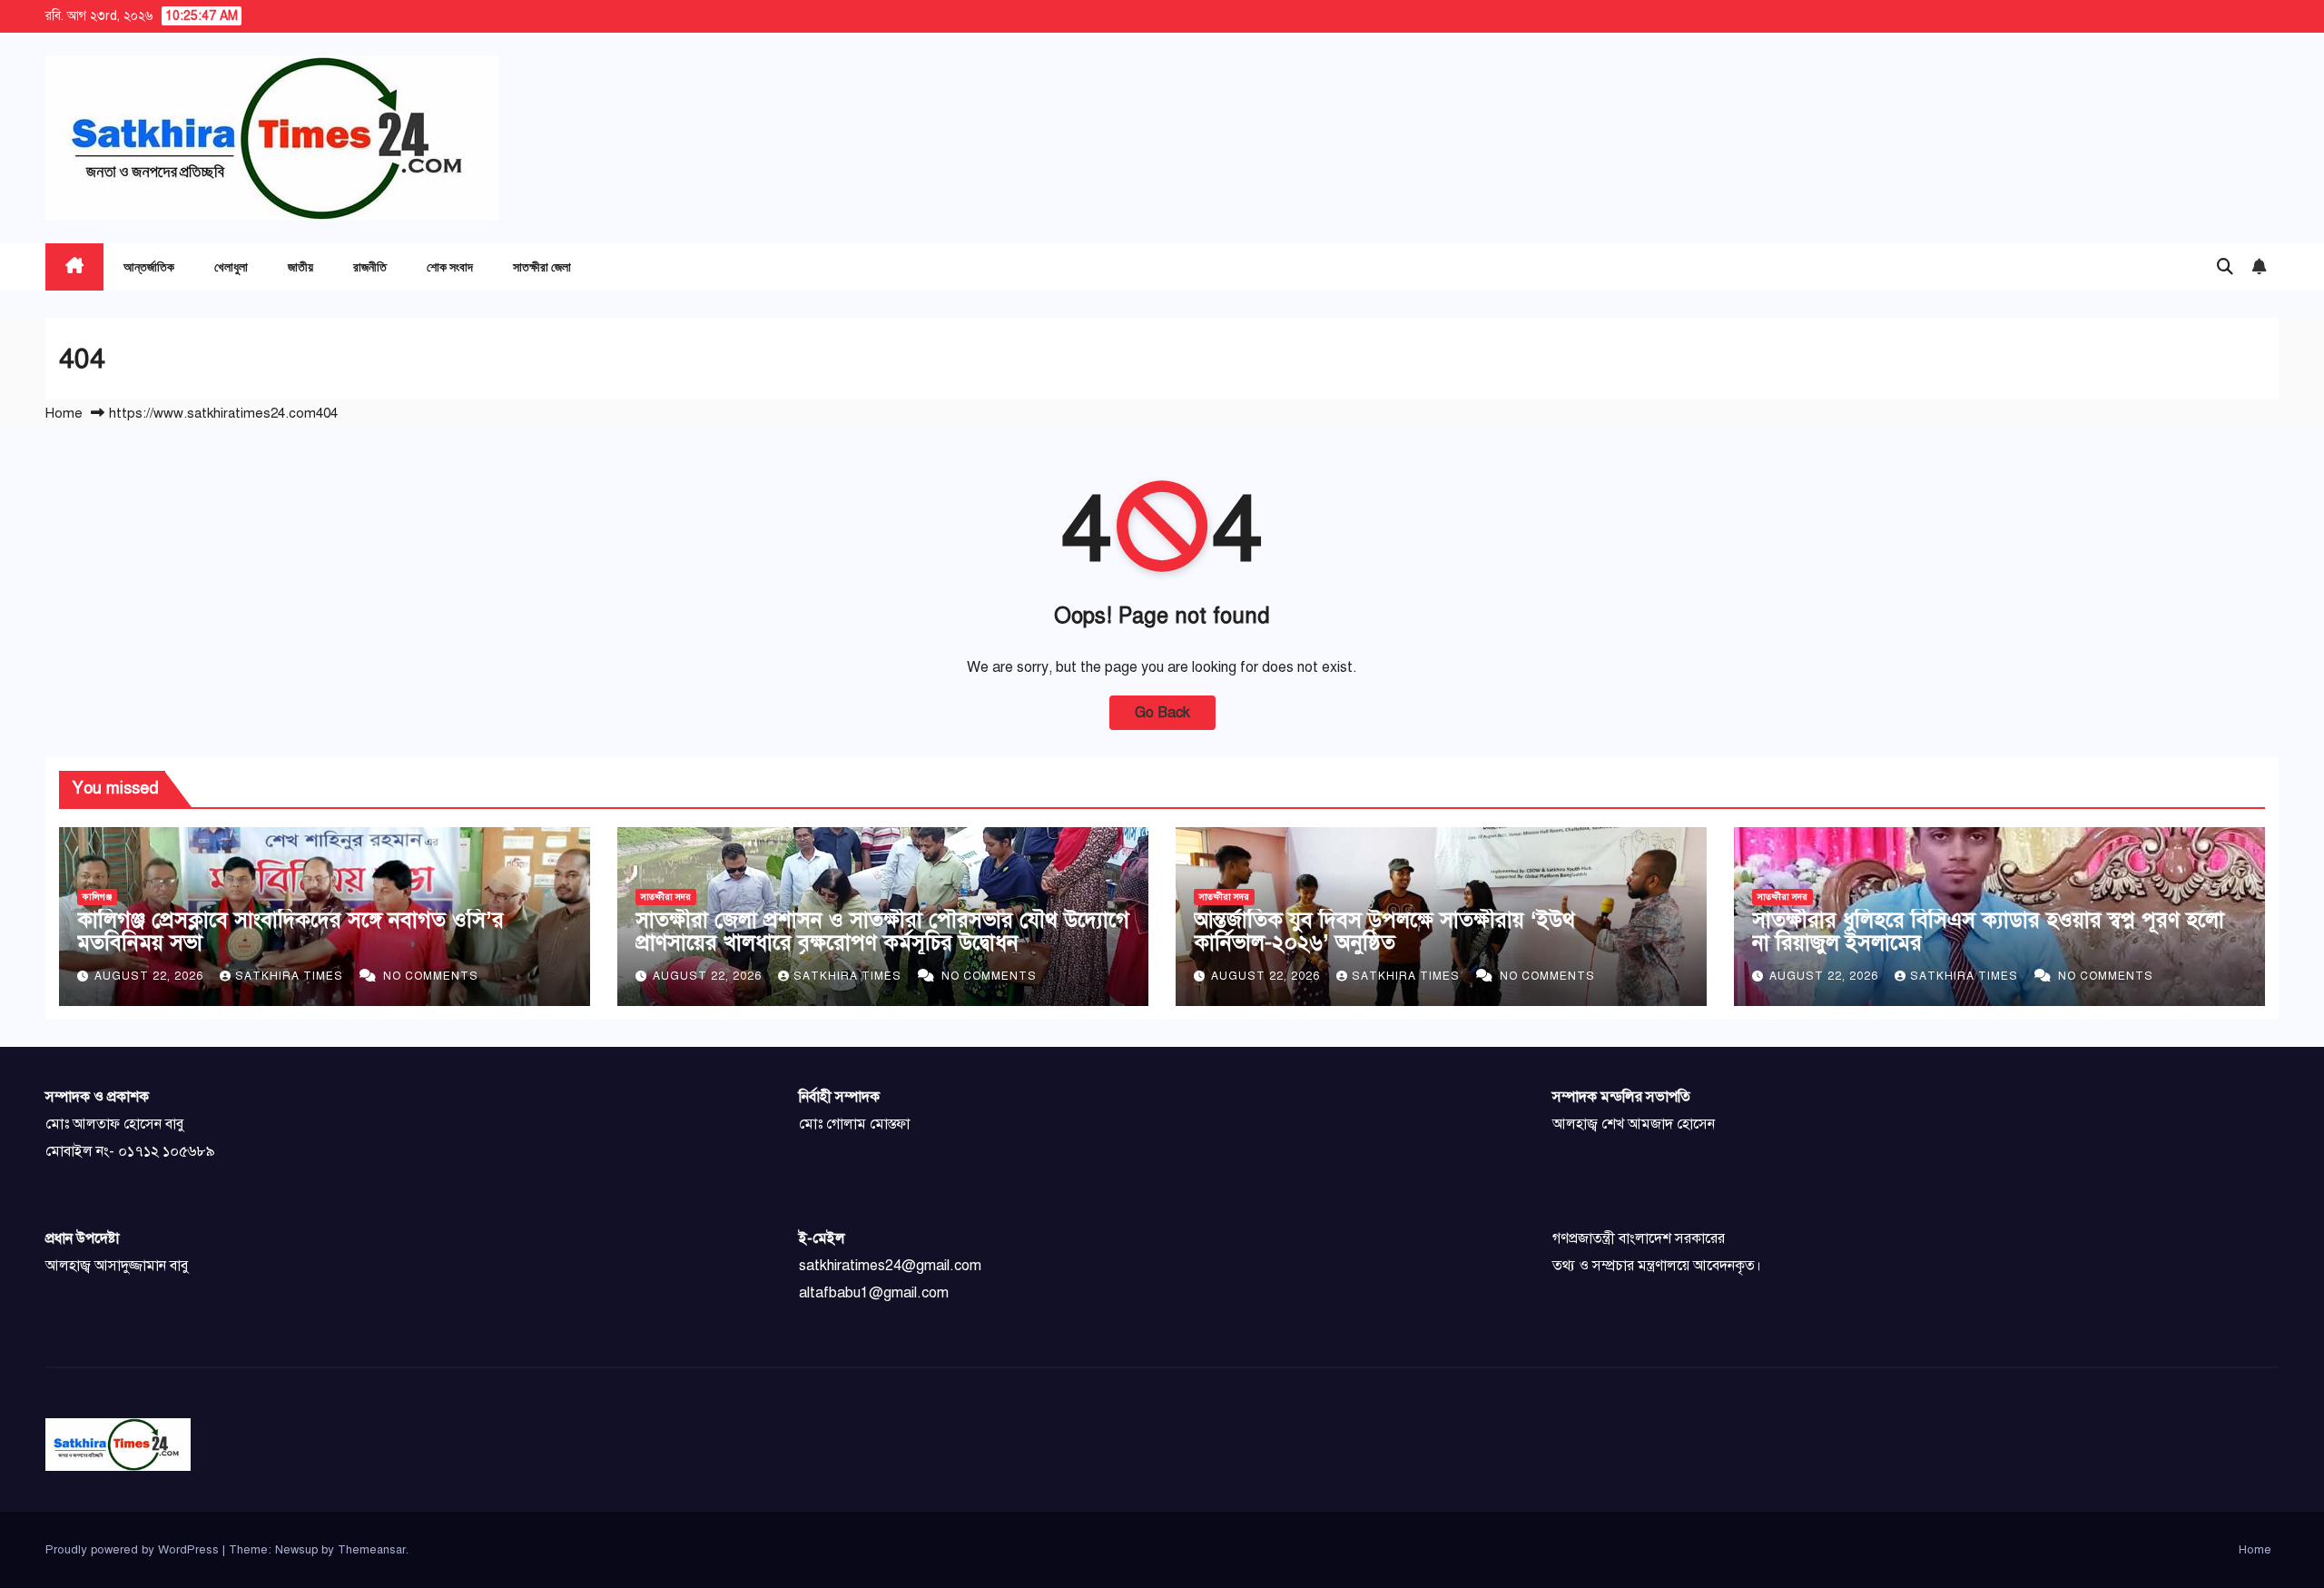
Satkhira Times (291, 976)
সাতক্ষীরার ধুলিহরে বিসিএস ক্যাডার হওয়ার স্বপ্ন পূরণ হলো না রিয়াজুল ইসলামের (1988, 931)
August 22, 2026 (151, 976)
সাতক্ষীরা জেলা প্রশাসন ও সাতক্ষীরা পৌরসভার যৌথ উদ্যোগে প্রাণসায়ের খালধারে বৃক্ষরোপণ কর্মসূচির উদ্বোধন (882, 931)
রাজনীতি (370, 266)
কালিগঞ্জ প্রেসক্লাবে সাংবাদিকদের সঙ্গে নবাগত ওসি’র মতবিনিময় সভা (290, 931)
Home (64, 413)
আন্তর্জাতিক (149, 266)
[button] (2225, 267)
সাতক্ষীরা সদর (666, 897)
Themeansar (372, 1550)
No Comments (431, 976)
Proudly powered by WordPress (134, 1550)
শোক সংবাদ (450, 266)
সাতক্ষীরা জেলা (542, 266)
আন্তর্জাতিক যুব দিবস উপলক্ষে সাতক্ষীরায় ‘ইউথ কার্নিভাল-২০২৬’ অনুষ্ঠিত (1384, 931)
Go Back (1162, 713)
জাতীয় (300, 266)
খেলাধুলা (231, 266)
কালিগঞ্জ (97, 897)
